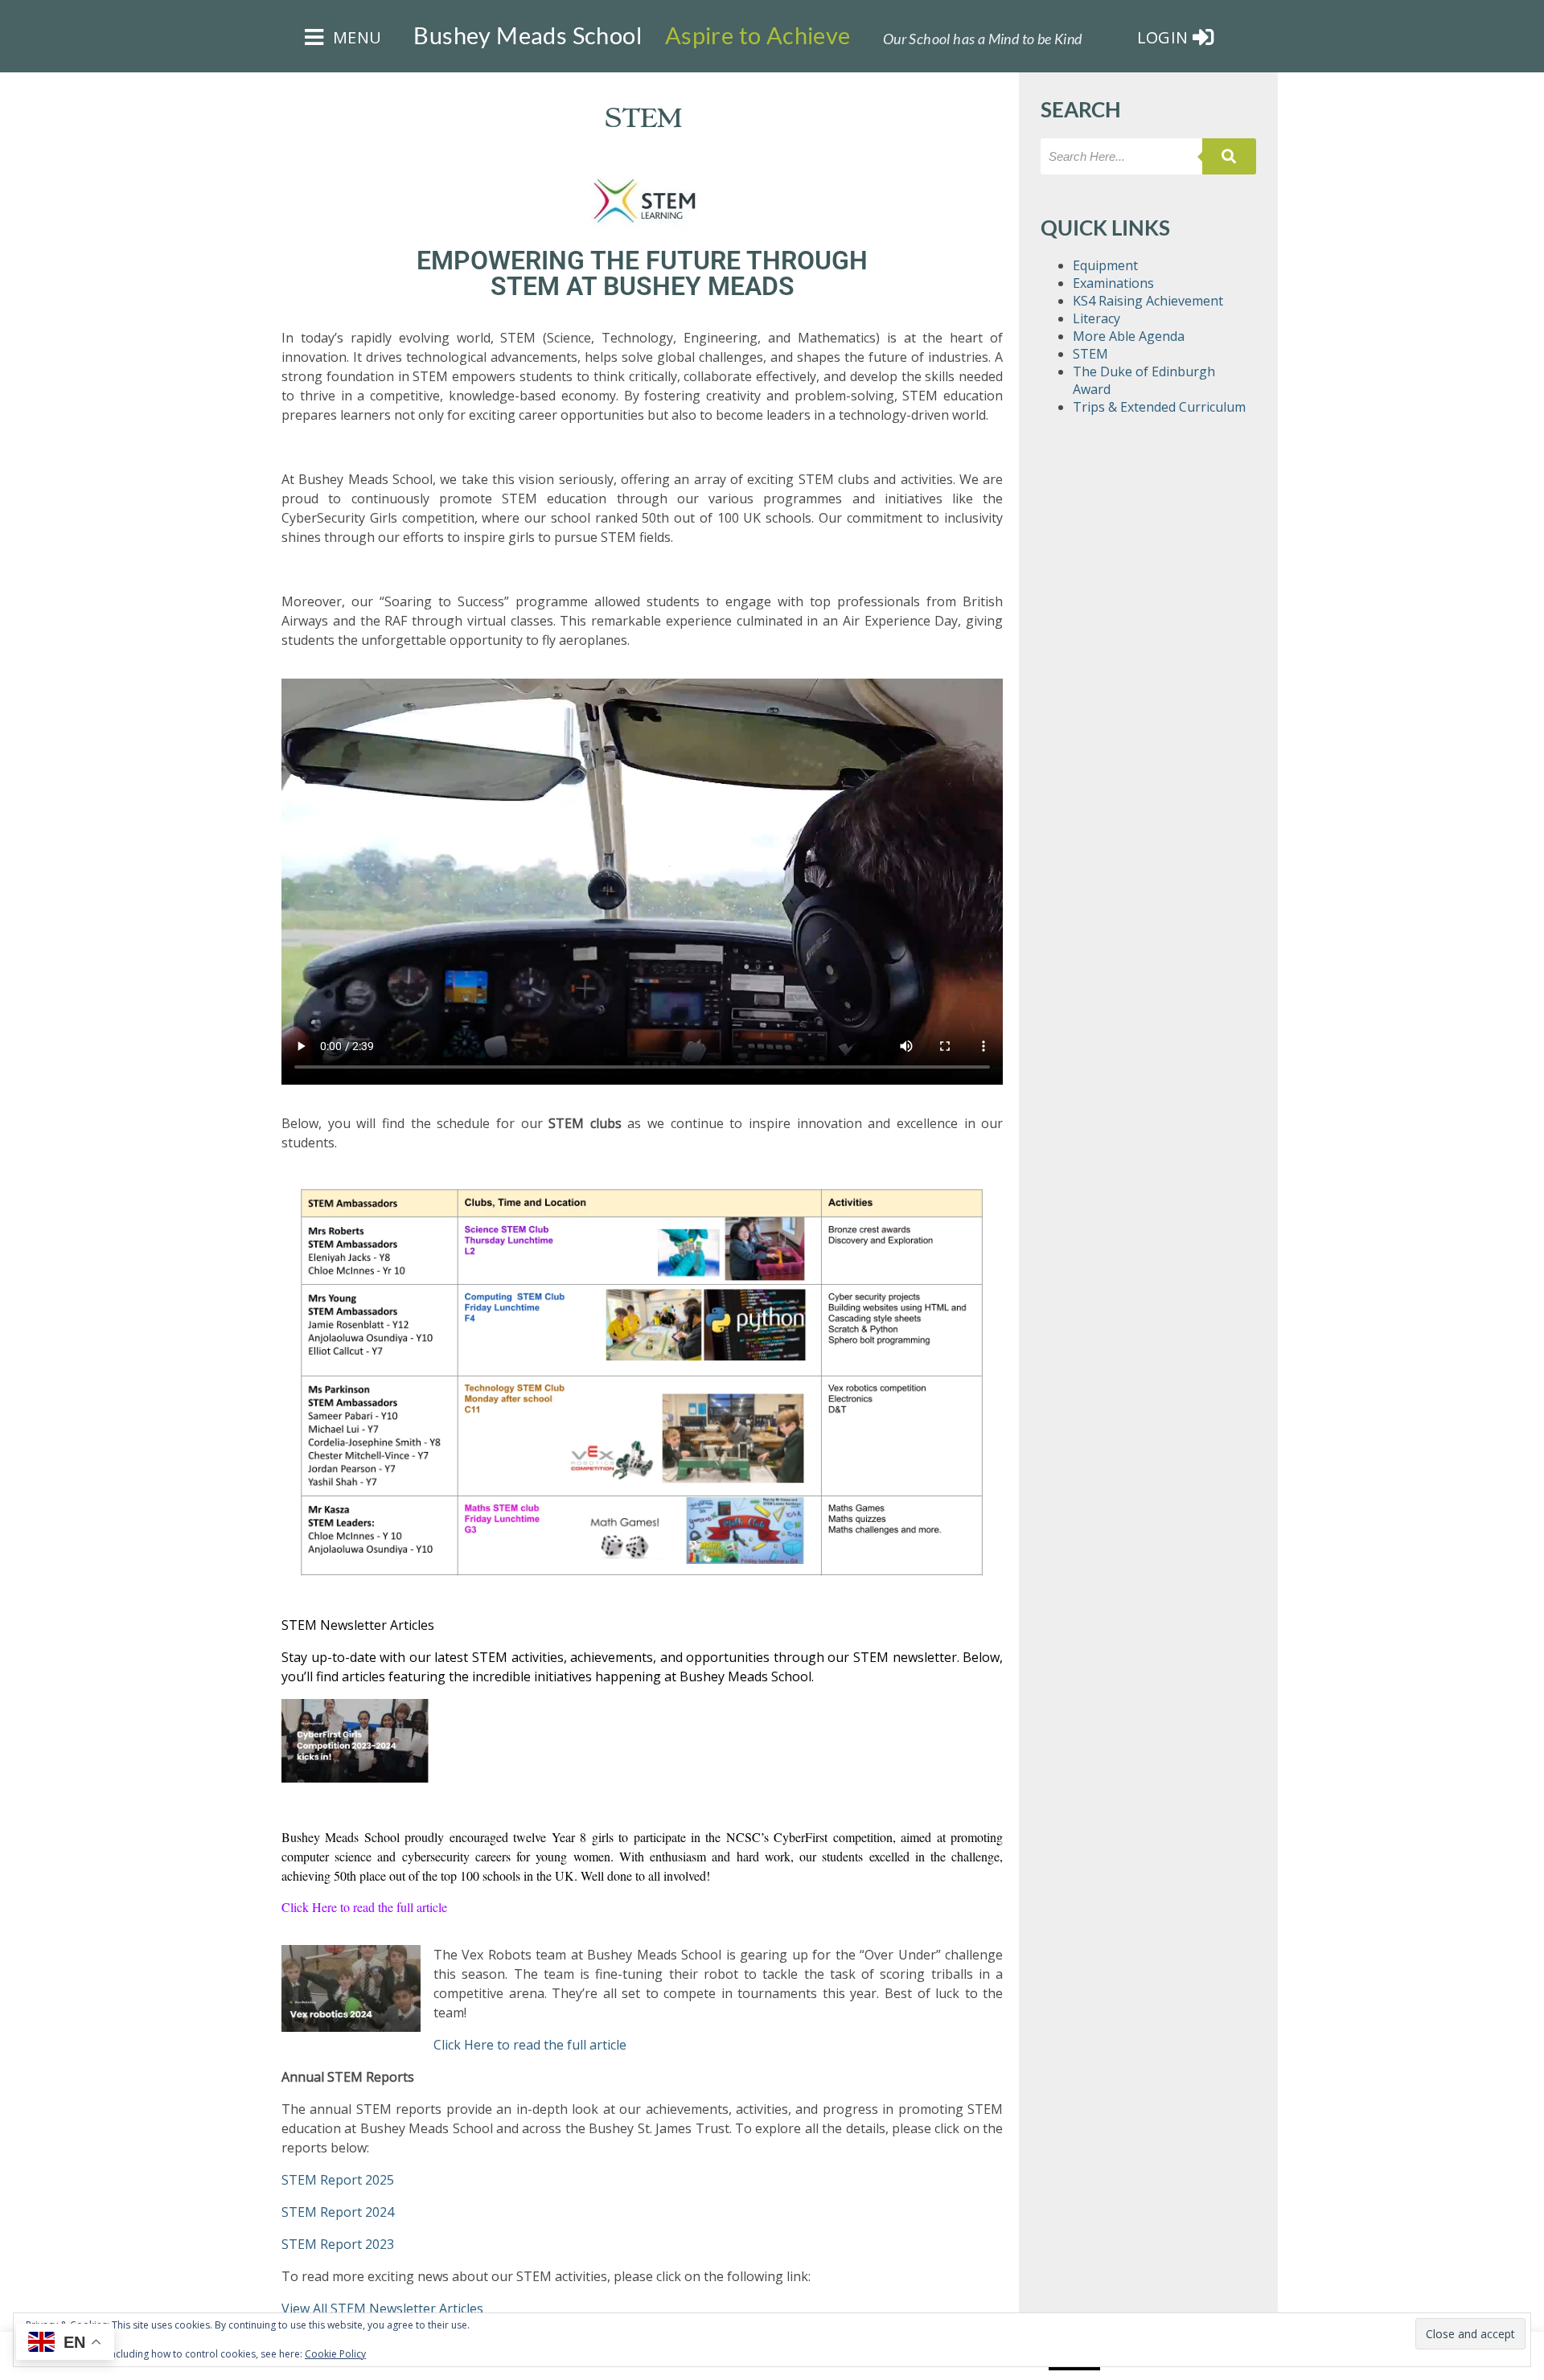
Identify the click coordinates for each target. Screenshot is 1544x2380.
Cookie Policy (335, 2354)
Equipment (1105, 265)
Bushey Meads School (528, 35)
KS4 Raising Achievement (1148, 301)
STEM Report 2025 (338, 2180)
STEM (1090, 354)
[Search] (1229, 156)
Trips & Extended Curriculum (1159, 407)
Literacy (1096, 318)
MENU (355, 37)
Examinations (1113, 283)
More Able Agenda (1129, 336)
